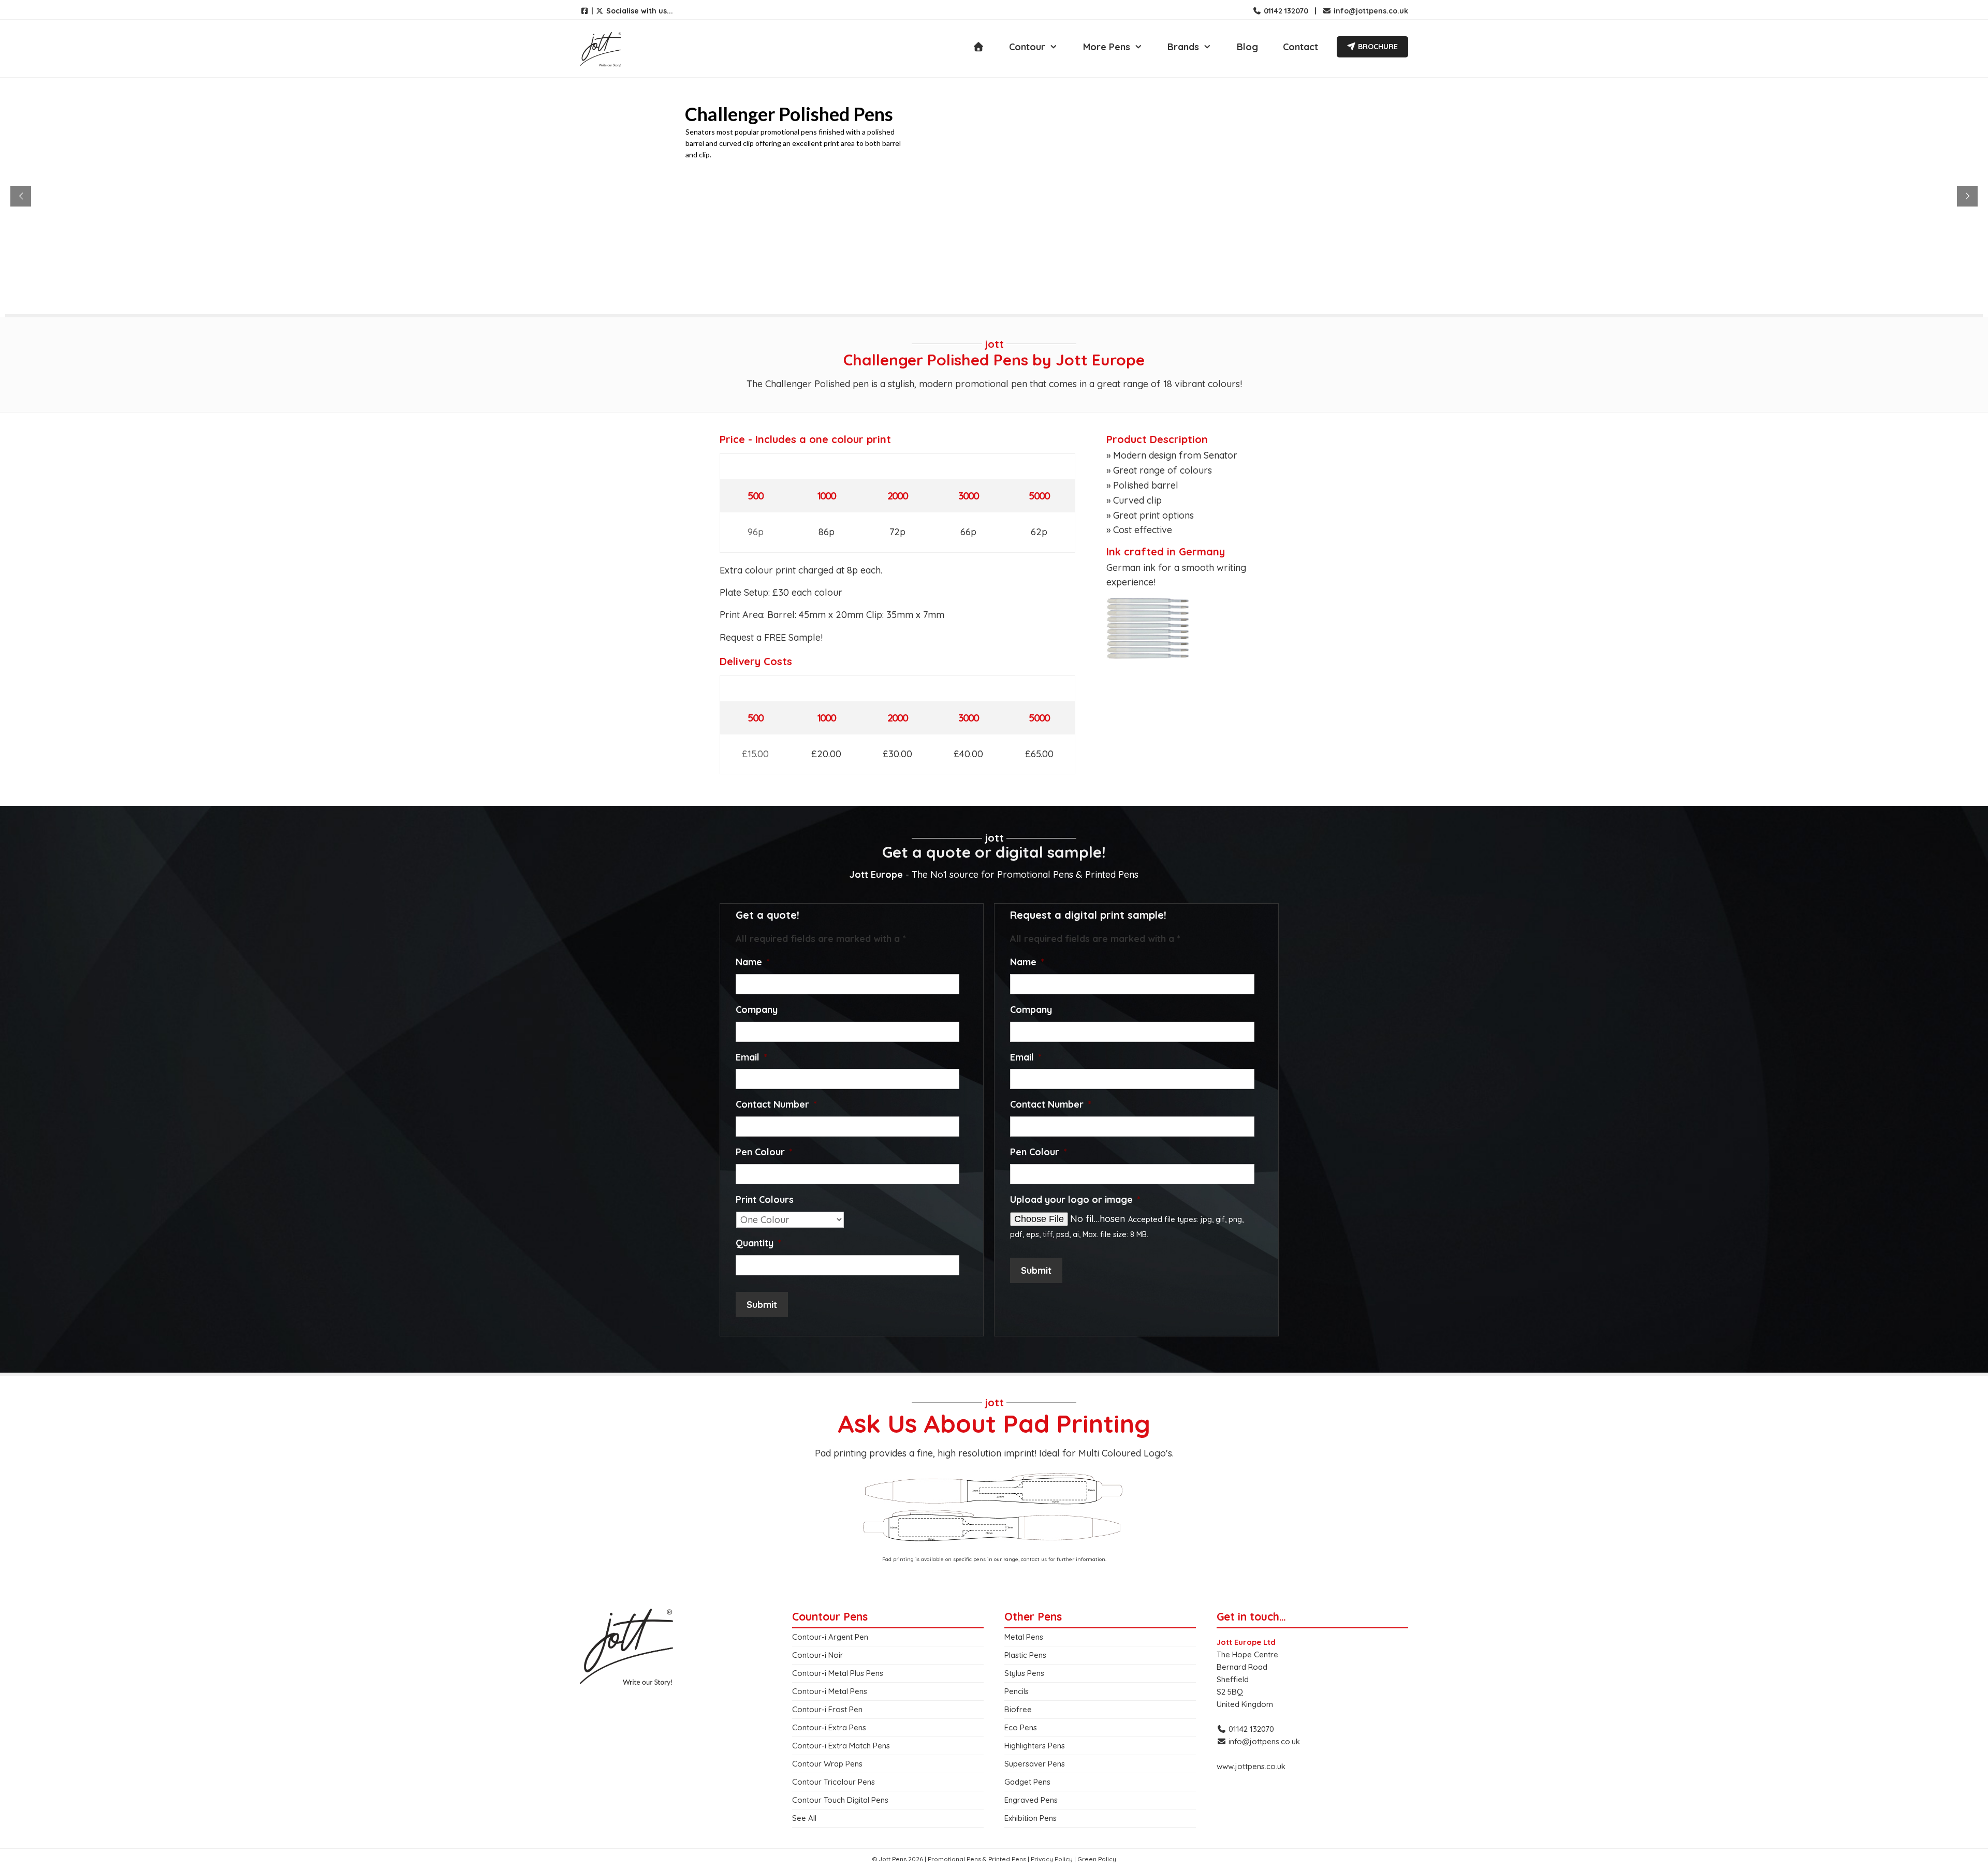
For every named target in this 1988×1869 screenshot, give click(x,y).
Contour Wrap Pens (827, 1764)
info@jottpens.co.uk (1370, 11)
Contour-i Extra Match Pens (841, 1746)
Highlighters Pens (1035, 1746)
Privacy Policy (1052, 1859)
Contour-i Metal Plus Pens (838, 1673)
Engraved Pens (1031, 1800)
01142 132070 (1285, 11)
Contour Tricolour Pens (834, 1782)
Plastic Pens (1025, 1655)
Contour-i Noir (818, 1655)
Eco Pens (1021, 1727)
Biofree (1018, 1709)
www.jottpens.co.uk (1251, 1766)
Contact (1300, 47)
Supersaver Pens (1035, 1764)
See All (804, 1818)
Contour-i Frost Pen (827, 1709)
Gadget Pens (1027, 1782)
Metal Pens (1024, 1637)
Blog (1247, 47)
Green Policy (1097, 1859)
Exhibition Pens (1030, 1818)
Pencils (1017, 1691)
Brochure (1377, 47)
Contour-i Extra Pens (829, 1727)
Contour (1027, 47)
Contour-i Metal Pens (830, 1691)
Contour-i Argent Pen (830, 1637)
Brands (1183, 47)
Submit (762, 1305)
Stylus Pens (1024, 1673)
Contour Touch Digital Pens (840, 1800)
